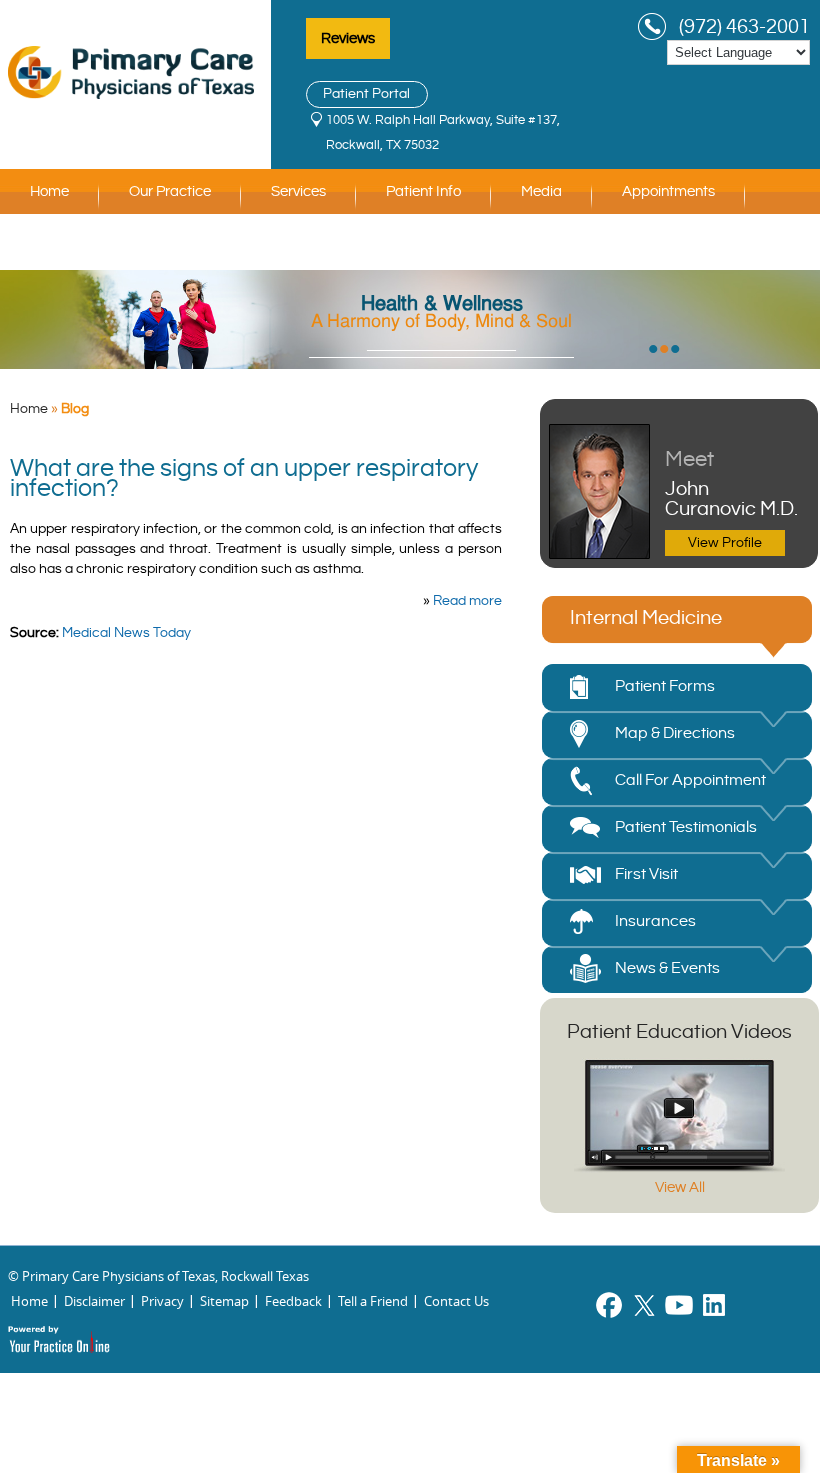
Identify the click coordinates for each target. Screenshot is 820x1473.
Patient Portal (366, 94)
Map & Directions (675, 733)
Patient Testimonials (686, 827)
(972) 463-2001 (744, 27)
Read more (467, 601)
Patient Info (423, 191)
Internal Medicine (646, 618)
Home (49, 191)
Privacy (162, 1301)
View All (680, 1187)
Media (541, 191)
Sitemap (224, 1301)
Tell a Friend (373, 1301)
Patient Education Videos (679, 1032)
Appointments (668, 191)
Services (298, 191)
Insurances (655, 921)
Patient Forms (665, 686)
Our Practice (170, 191)
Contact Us (67, 247)
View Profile (725, 543)
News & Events (667, 968)
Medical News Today (126, 633)
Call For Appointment (690, 780)
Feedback (293, 1301)
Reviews (348, 38)
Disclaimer (94, 1301)
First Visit (646, 874)
